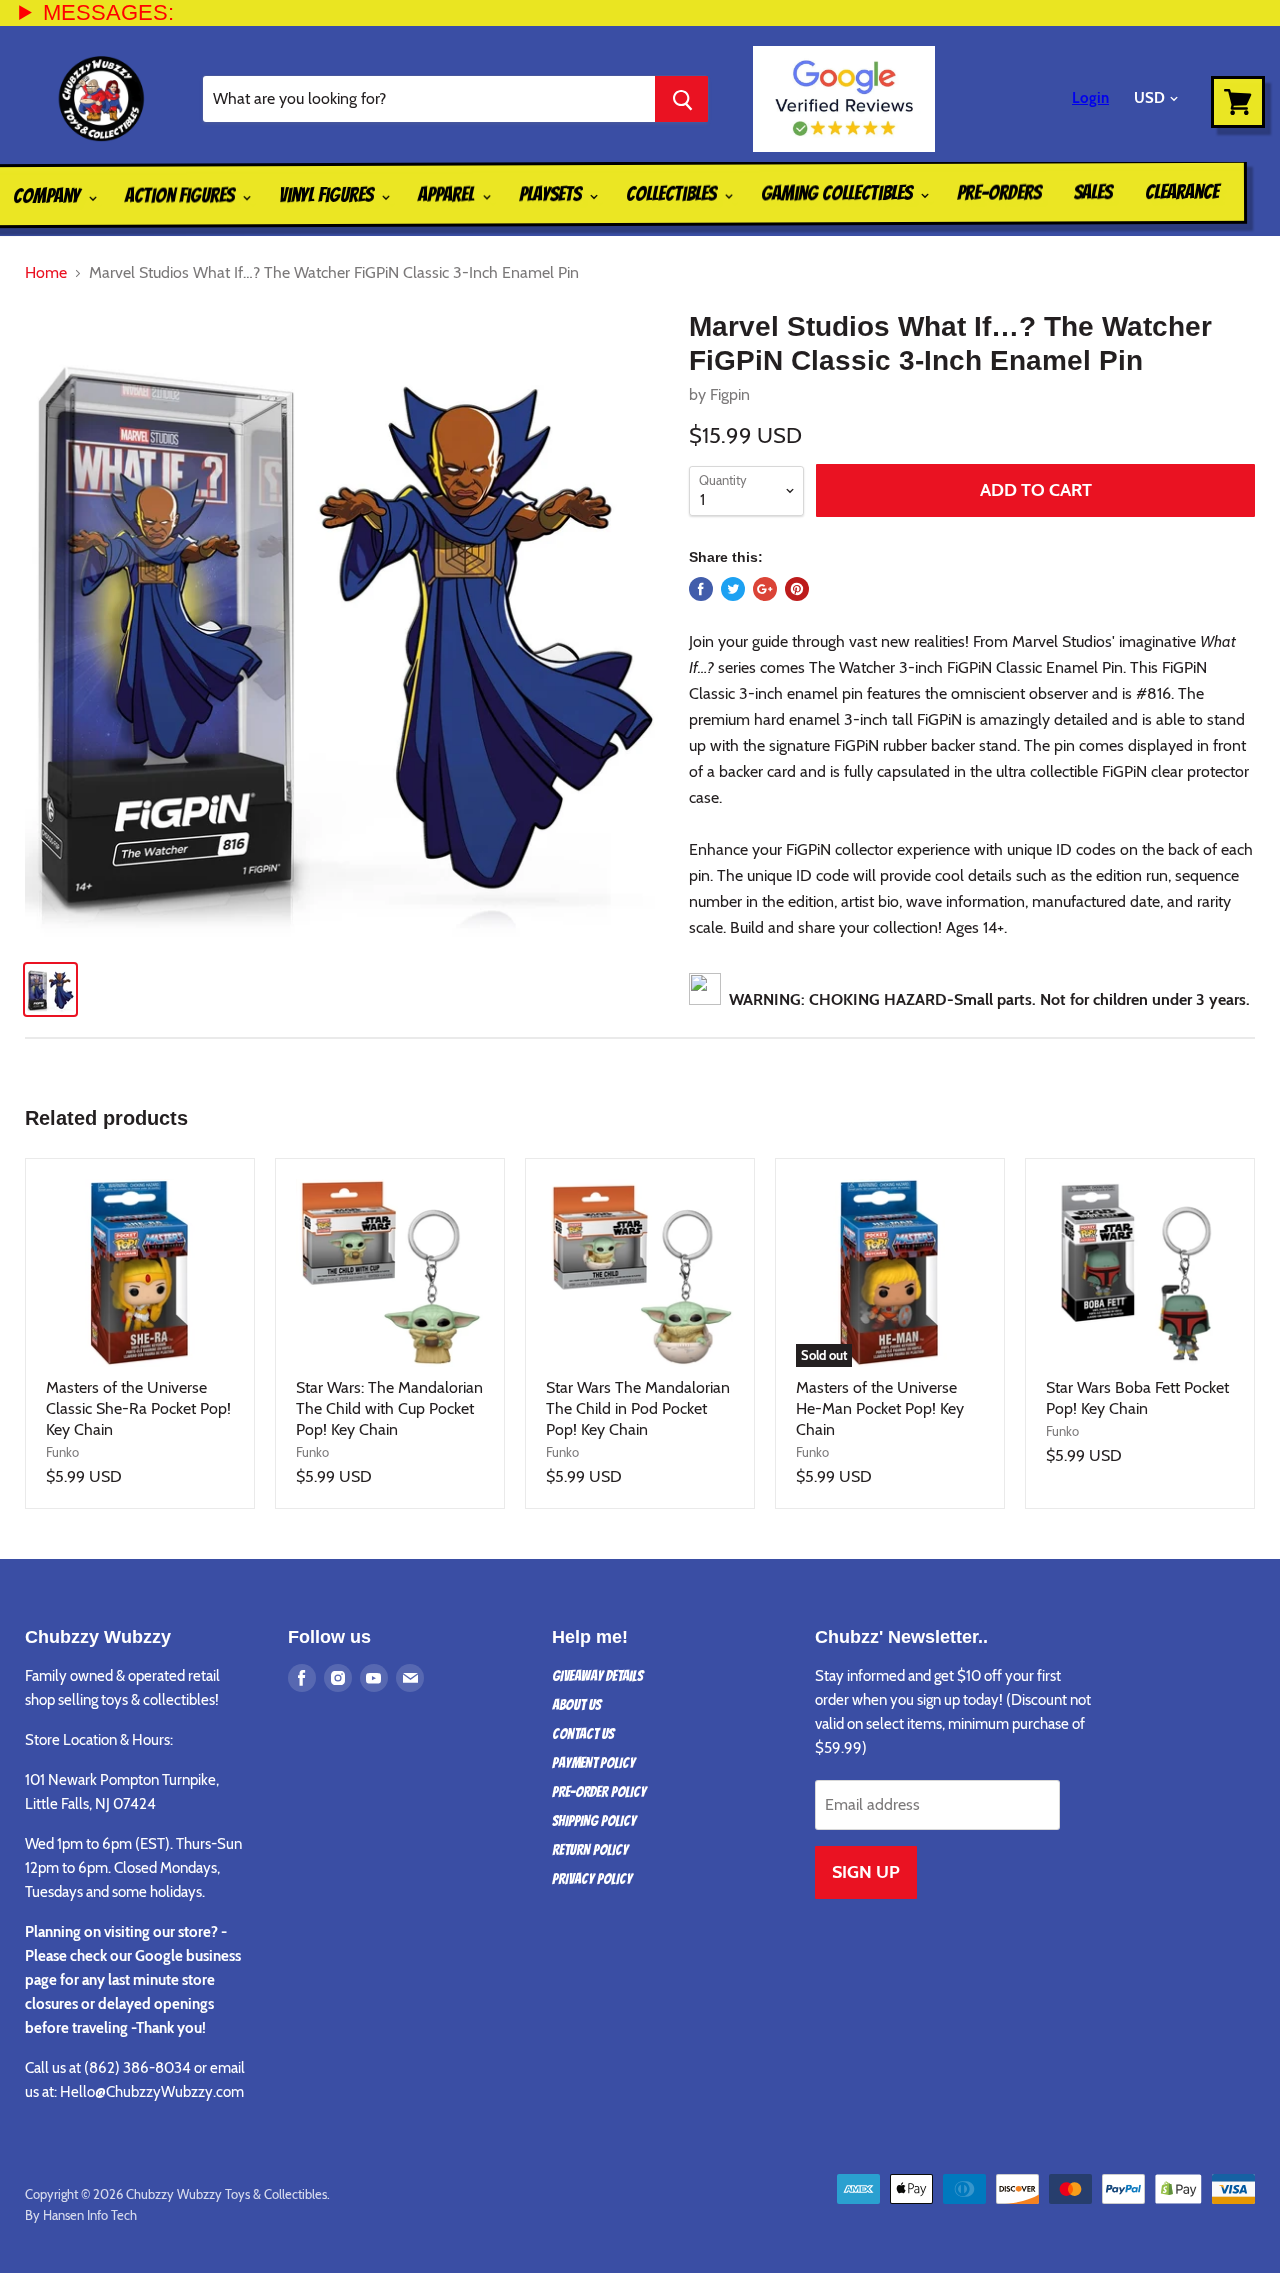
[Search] (681, 99)
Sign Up (866, 1872)
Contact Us (583, 1734)
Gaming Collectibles (838, 193)
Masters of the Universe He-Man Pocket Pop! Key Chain (880, 1408)
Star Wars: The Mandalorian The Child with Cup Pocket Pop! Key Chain (389, 1408)
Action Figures (181, 195)
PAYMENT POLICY (593, 1763)
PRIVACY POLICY (592, 1879)
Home (46, 273)
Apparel (448, 194)
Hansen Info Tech (90, 2215)
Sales (1093, 192)
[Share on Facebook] (701, 589)
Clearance (1182, 192)
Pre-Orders (999, 192)
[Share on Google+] (765, 589)
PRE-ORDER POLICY (599, 1792)
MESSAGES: (108, 12)
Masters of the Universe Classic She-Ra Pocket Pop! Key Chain (138, 1408)
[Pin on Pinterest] (797, 589)
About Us (576, 1705)
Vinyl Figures (328, 195)
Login (1090, 98)
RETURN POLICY (590, 1850)
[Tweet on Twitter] (733, 589)
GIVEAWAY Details (597, 1676)
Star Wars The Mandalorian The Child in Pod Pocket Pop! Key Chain (638, 1408)
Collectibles (673, 194)
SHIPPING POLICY (594, 1821)
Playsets (552, 194)
